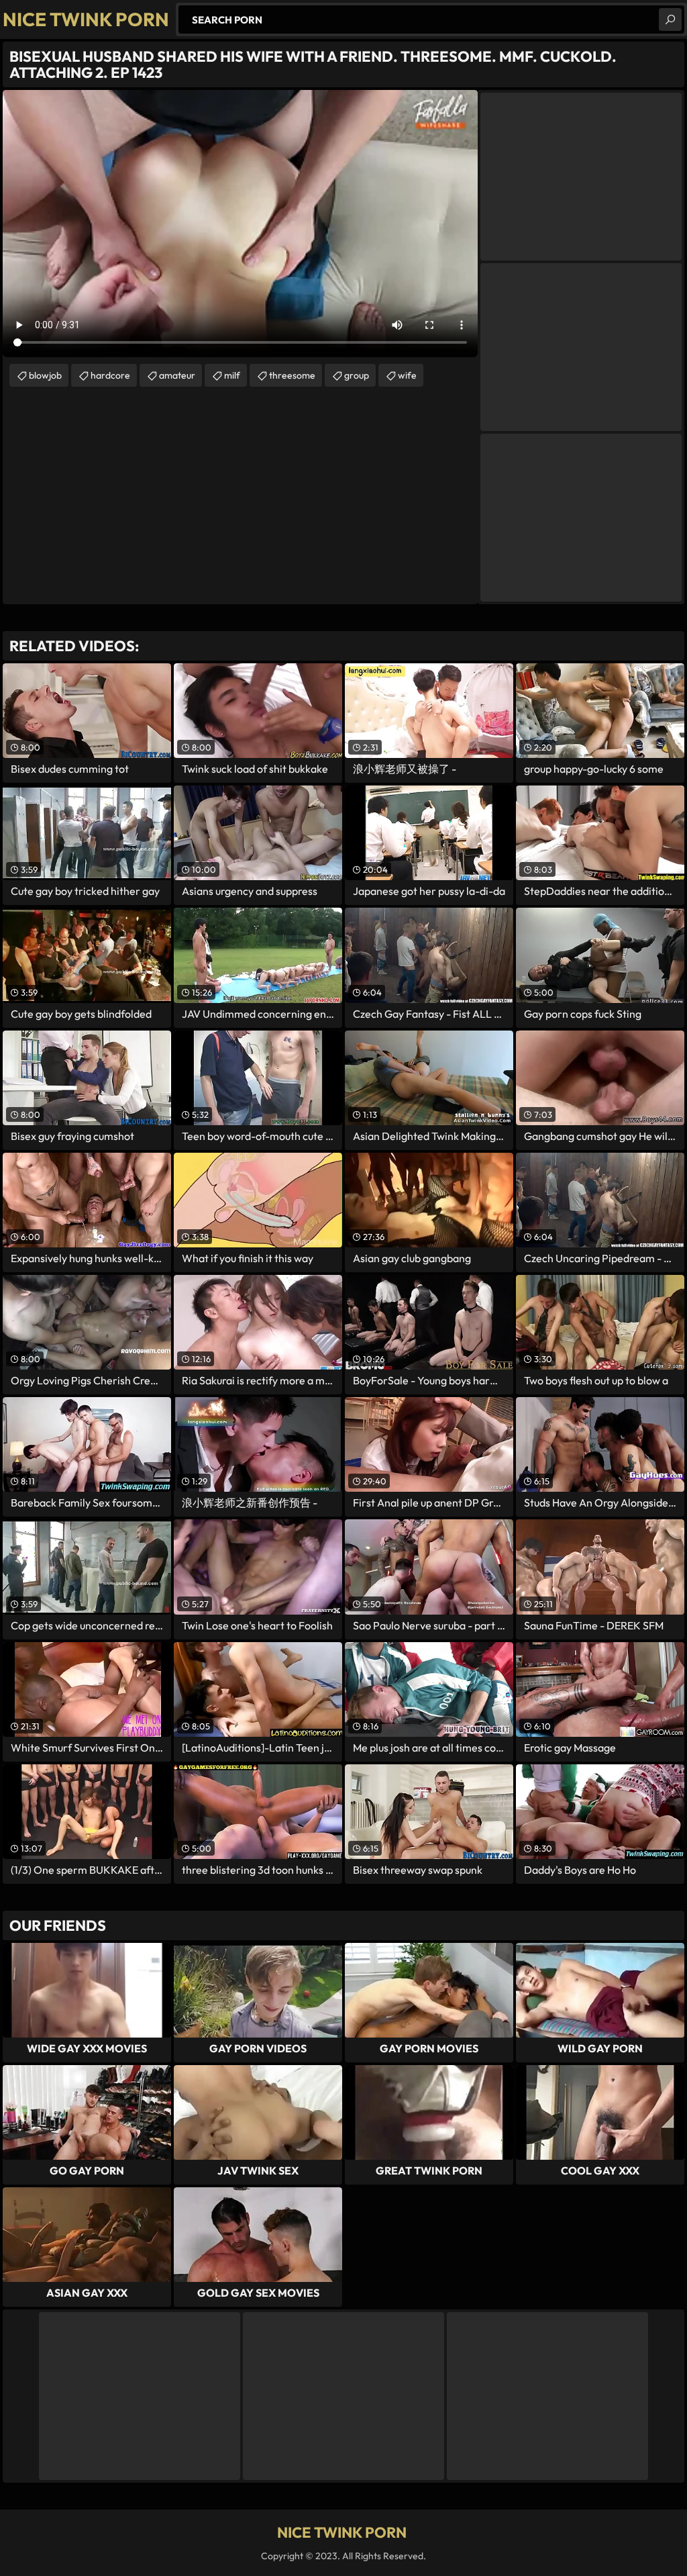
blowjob (45, 375)
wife (407, 375)
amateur (177, 375)
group (357, 375)
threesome (292, 375)
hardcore (110, 375)
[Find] (670, 19)
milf (232, 375)
